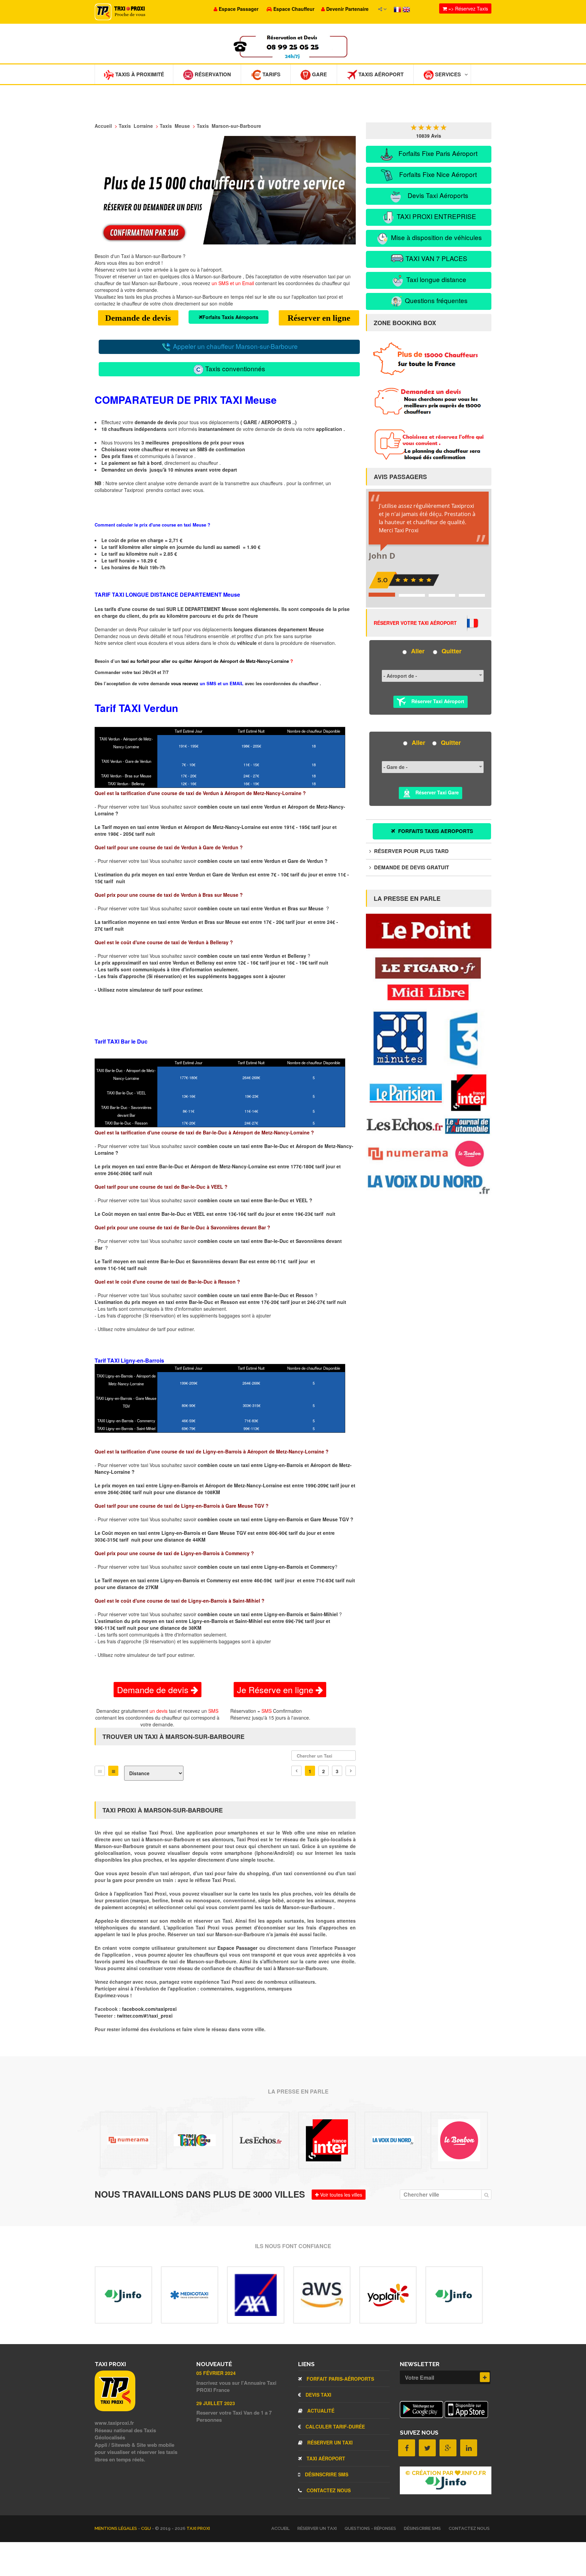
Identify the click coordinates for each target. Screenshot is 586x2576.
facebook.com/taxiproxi (149, 2009)
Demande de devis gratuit (411, 867)
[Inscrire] (485, 2377)
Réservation (212, 74)
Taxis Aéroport (380, 74)
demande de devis (156, 422)
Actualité (320, 2411)
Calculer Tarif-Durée (335, 2426)
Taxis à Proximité (139, 74)
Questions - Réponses (370, 2528)
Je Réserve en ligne (276, 1689)
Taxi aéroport (325, 2458)
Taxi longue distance (435, 279)
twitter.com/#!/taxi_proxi (145, 2016)
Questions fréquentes (435, 300)
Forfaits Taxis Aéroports (230, 317)
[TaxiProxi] (115, 2409)
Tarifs (271, 74)
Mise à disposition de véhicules (436, 237)
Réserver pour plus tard (411, 851)
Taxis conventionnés (234, 368)
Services (447, 74)
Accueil (280, 2528)
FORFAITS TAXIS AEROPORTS (435, 831)
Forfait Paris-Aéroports (340, 2379)
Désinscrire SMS (326, 2474)
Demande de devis (138, 318)
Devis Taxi (318, 2395)
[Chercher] (486, 2195)
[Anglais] (406, 9)
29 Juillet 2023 (216, 2403)
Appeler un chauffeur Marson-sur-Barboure (235, 346)
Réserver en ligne (319, 318)
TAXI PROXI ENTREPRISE (436, 216)
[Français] (398, 9)
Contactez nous (328, 2490)
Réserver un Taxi (329, 2442)
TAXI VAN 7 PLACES (436, 258)
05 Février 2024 (216, 2373)
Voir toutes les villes (340, 2195)
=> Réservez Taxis (467, 8)
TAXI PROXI (198, 2528)
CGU (146, 2528)
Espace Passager (238, 1948)
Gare (319, 74)
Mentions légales (116, 2528)
